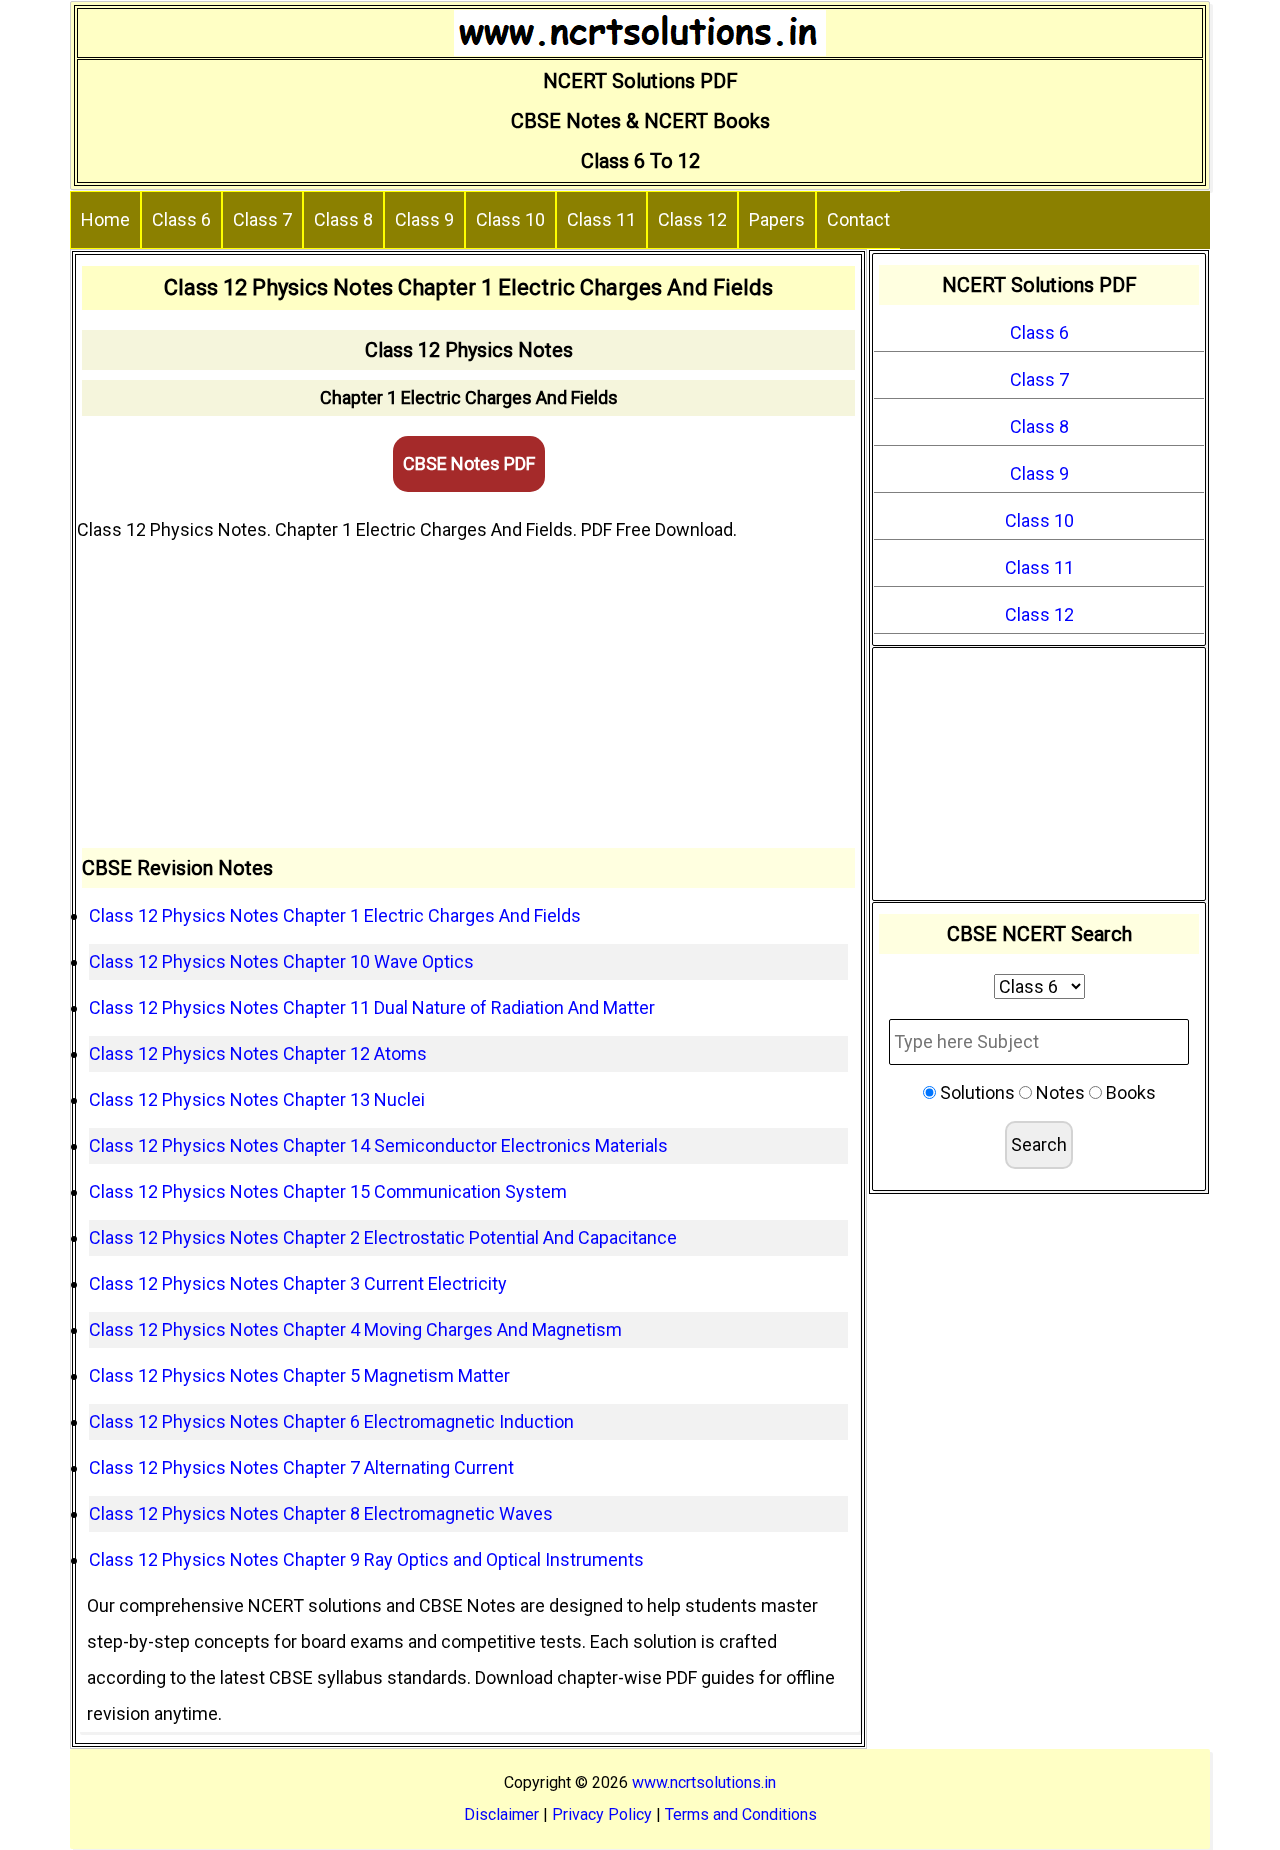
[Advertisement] (468, 698)
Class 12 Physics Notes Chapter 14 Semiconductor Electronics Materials (378, 1145)
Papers (777, 219)
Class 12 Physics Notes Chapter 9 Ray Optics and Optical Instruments (366, 1559)
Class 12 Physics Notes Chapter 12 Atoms (258, 1053)
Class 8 (343, 219)
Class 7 (262, 219)
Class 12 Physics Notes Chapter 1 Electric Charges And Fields (335, 915)
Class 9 (424, 219)
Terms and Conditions (741, 1814)
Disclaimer (501, 1814)
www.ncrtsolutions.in (704, 1782)
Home (105, 219)
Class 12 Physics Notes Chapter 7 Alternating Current (301, 1467)
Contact (858, 219)
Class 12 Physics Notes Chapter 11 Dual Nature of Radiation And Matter (372, 1007)
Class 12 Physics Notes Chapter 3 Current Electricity (298, 1283)
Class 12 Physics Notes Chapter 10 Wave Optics (281, 961)
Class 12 (692, 219)
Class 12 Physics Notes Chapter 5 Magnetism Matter (299, 1375)
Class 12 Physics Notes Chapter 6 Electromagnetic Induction (331, 1421)
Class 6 (181, 219)
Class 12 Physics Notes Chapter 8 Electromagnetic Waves (321, 1513)
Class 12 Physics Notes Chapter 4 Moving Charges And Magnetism (355, 1329)
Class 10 (510, 219)
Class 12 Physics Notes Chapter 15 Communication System (328, 1191)
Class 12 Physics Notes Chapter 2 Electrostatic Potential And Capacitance (383, 1237)
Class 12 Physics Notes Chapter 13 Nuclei (257, 1099)
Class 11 (601, 219)
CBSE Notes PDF (469, 463)
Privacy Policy (602, 1814)
